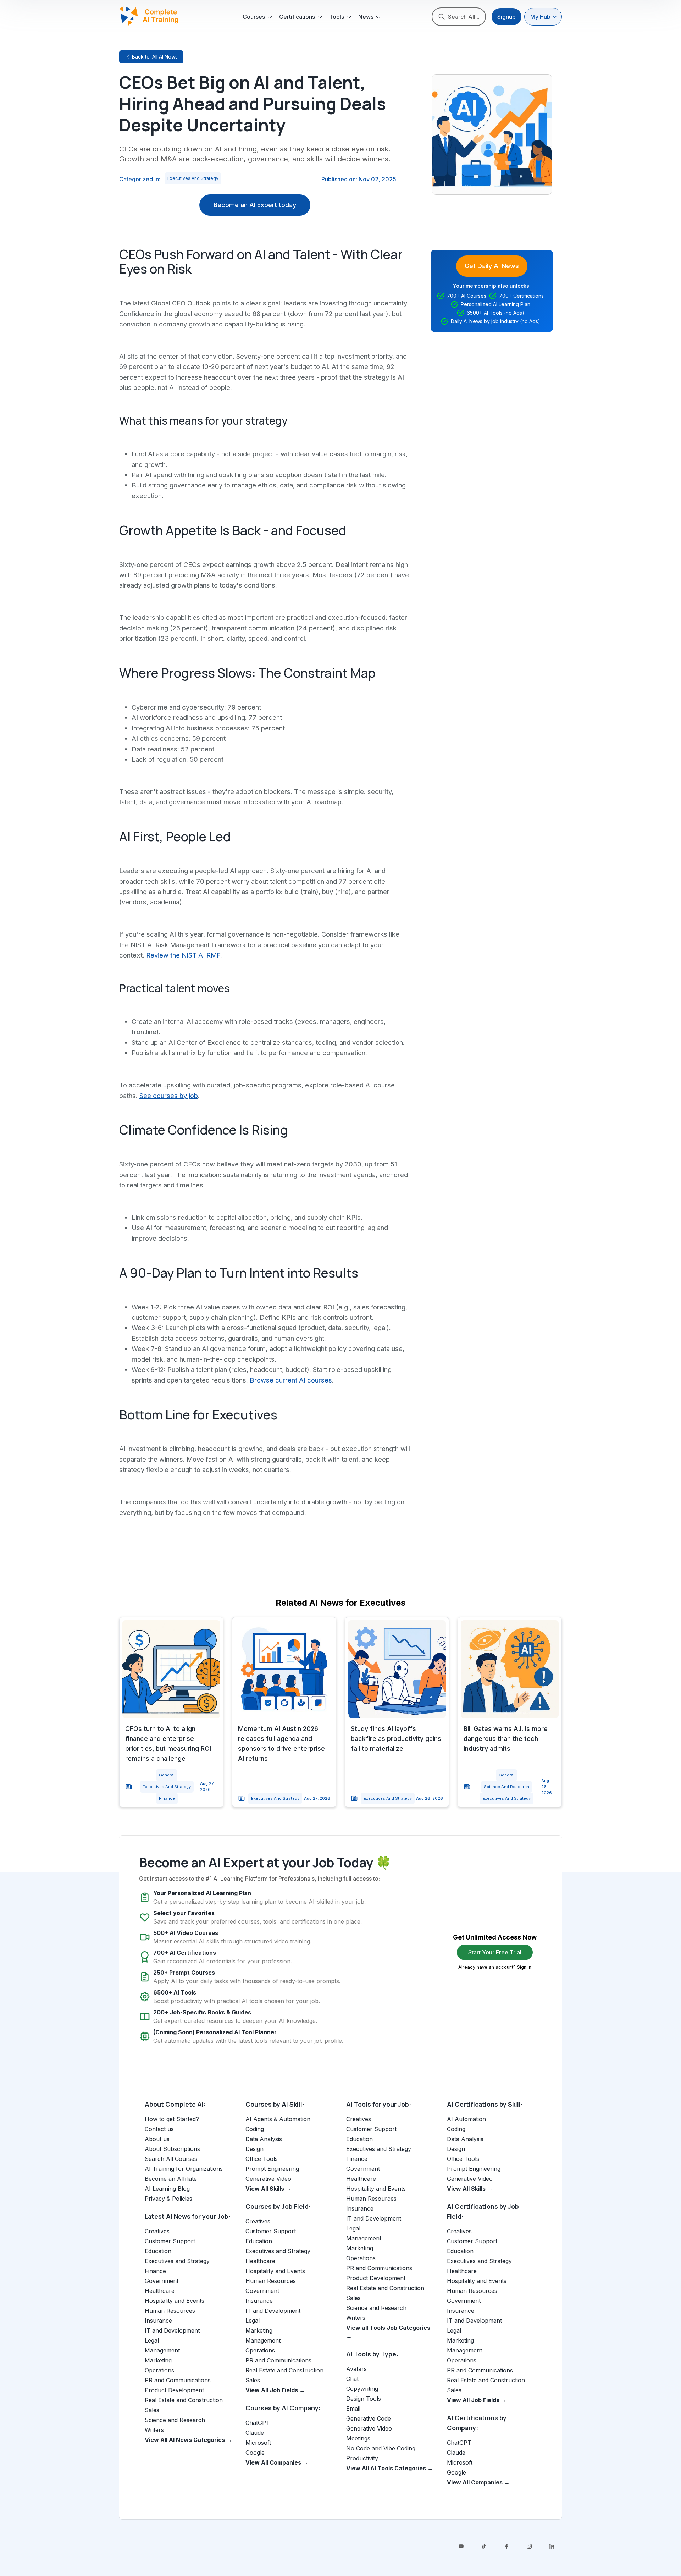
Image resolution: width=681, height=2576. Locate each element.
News (366, 17)
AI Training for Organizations (184, 2169)
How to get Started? (172, 2119)
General (167, 1775)
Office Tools (262, 2159)
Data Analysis (264, 2139)
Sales (152, 2410)
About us (157, 2139)
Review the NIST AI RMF (183, 955)
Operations (159, 2370)
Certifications (297, 17)
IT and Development (172, 2330)
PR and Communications (178, 2380)
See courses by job (169, 1096)
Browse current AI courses (291, 1380)
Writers (154, 2430)
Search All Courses (171, 2159)
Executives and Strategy (193, 178)
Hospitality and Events (175, 2301)
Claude (255, 2433)
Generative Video (268, 2179)
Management (162, 2350)
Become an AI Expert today (255, 205)
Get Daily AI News (492, 266)
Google (255, 2453)
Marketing (158, 2360)
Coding (255, 2129)
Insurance (158, 2321)
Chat (352, 2379)
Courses (254, 17)
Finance (167, 1798)
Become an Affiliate (171, 2179)
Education (158, 2251)
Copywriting (362, 2389)
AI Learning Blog (167, 2189)
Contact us (159, 2129)
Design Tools (364, 2399)
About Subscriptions (172, 2149)
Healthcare (160, 2291)
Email (353, 2409)
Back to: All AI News (155, 57)
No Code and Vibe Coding (381, 2448)
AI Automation (466, 2119)
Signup (506, 17)
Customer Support (170, 2241)
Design (254, 2149)
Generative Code (369, 2418)
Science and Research (506, 1787)
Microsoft (258, 2443)
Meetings (358, 2438)
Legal (152, 2340)
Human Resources (170, 2311)
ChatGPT (258, 2423)
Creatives (157, 2231)
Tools (337, 17)
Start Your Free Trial (495, 1952)
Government (162, 2281)
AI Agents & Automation (278, 2119)
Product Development (174, 2390)
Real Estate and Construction (184, 2400)
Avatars (356, 2369)
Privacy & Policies (168, 2199)
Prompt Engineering (272, 2169)
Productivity (362, 2458)
